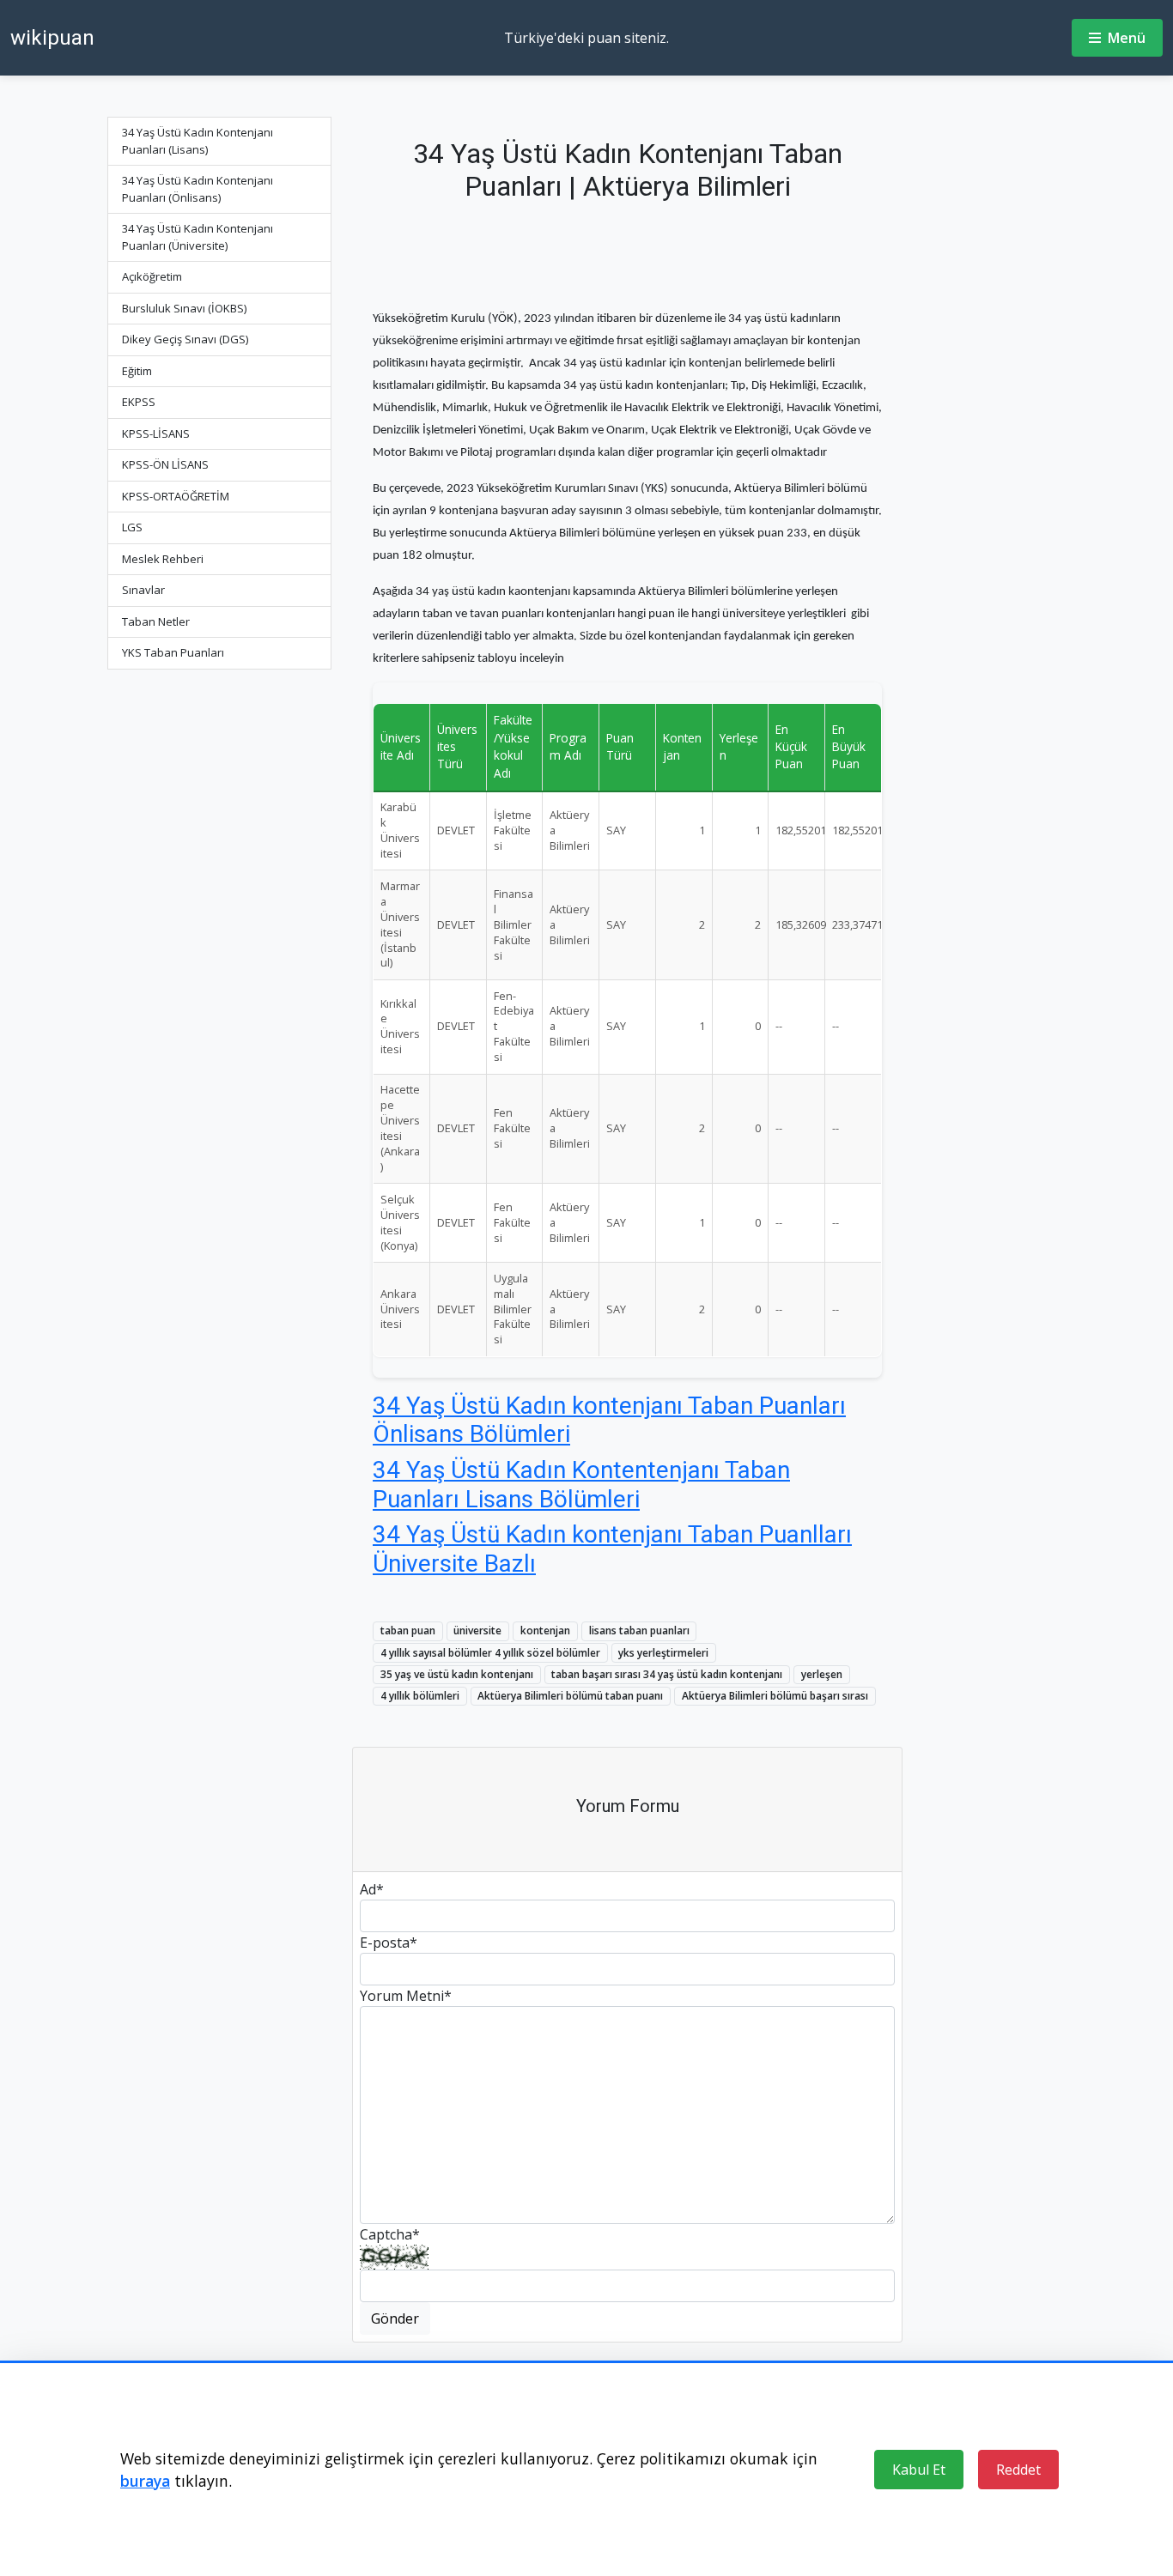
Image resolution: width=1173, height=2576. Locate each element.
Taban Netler (156, 621)
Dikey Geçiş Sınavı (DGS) (185, 339)
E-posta (389, 1943)
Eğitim (137, 371)
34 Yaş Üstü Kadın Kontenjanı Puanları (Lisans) (198, 141)
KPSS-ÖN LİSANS (165, 464)
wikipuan (52, 38)
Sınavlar (143, 590)
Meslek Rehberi (163, 559)
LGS (132, 527)
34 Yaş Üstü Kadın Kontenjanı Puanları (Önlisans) (198, 189)
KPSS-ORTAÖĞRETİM (176, 496)
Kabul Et (919, 2470)
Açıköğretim (152, 276)
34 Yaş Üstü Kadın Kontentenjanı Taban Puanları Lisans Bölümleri (581, 1485)
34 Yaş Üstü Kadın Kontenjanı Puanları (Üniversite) (198, 237)
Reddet (1018, 2470)
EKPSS (139, 402)
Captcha (390, 2234)
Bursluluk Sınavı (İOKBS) (184, 308)
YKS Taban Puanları (173, 652)
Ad (372, 1889)
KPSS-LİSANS (156, 433)
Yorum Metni (406, 1996)
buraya (145, 2481)
